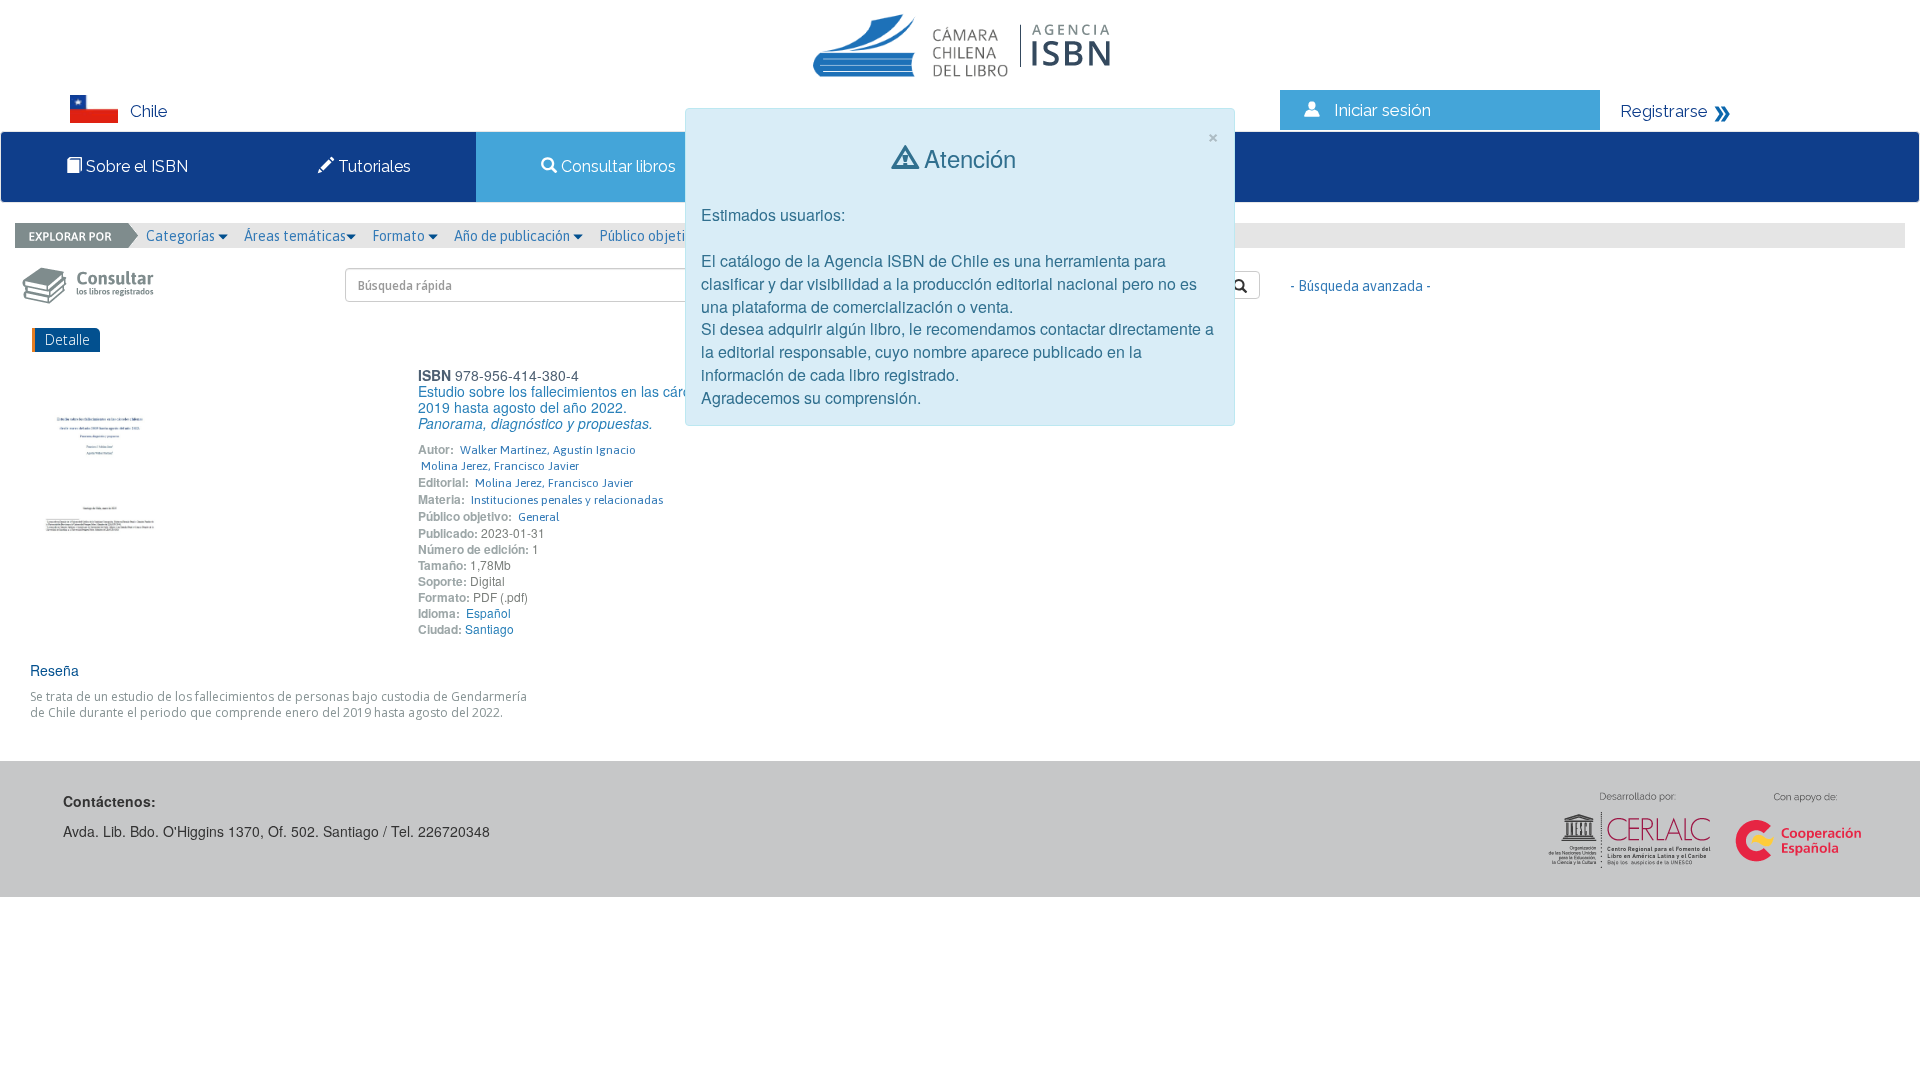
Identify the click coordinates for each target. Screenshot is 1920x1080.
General (538, 517)
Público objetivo (649, 236)
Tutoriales (372, 166)
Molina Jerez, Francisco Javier (500, 466)
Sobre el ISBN (135, 166)
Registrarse (1664, 111)
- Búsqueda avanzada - (1360, 286)
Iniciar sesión (1382, 110)
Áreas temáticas (295, 236)
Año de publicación (513, 236)
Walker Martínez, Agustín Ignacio (548, 450)
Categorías (182, 236)
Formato (400, 236)
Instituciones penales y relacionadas (567, 500)
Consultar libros (616, 166)
